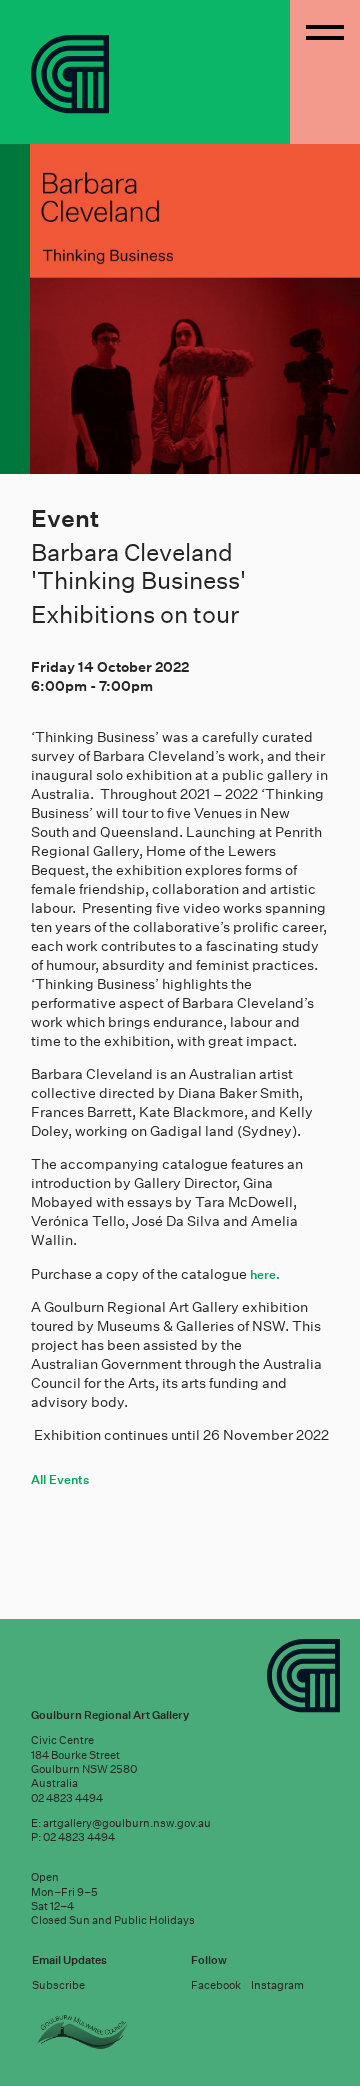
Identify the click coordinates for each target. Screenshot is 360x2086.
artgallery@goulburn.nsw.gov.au (127, 1823)
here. (265, 1274)
